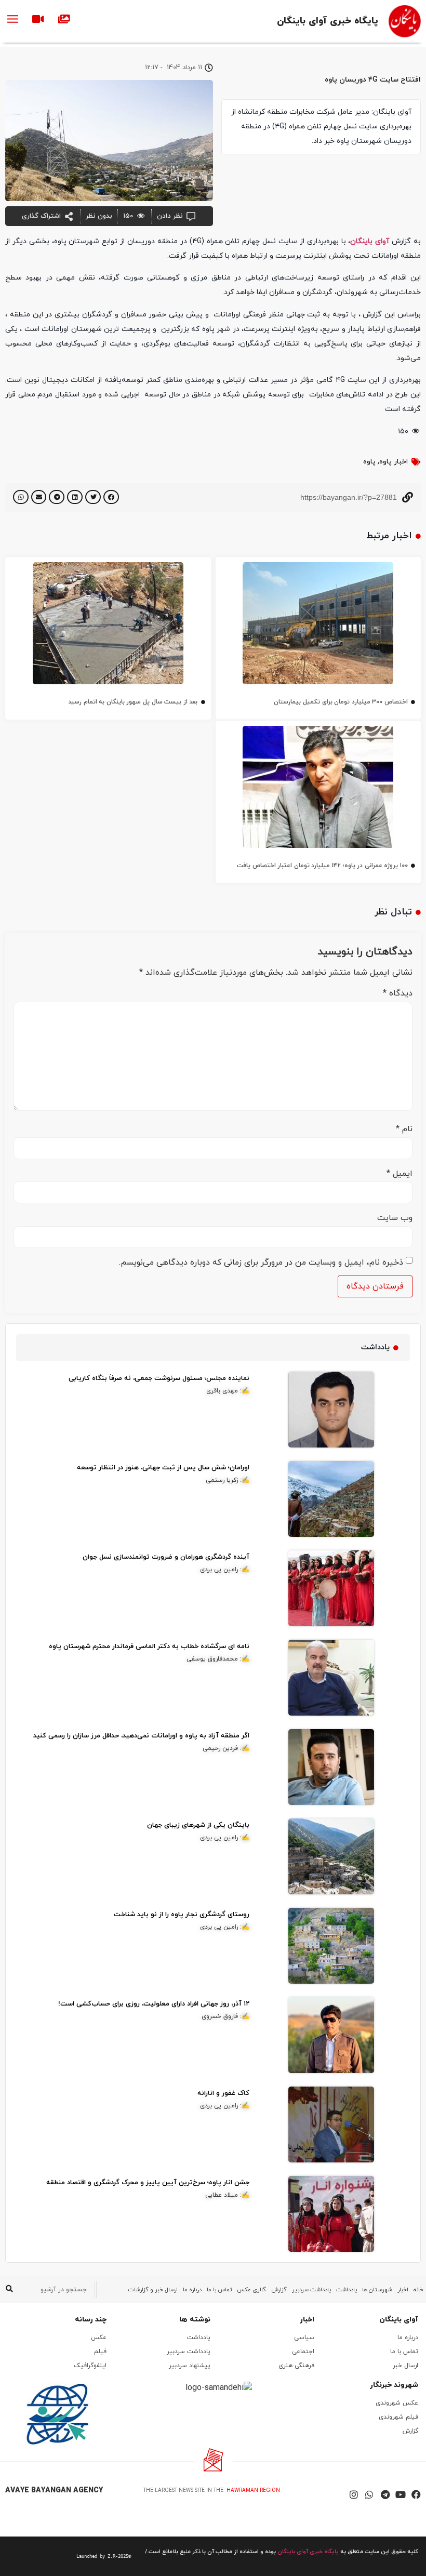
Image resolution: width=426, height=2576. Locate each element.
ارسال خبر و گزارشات (153, 2290)
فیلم (100, 2352)
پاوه (369, 462)
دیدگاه (398, 993)
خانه (418, 2290)
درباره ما (192, 2290)
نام (404, 1129)
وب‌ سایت (395, 1218)
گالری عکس (251, 2290)
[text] (69, 2556)
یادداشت (347, 2290)
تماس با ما (219, 2290)
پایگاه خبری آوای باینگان (328, 21)
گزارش (279, 2290)
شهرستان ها (377, 2290)
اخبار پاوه (394, 462)
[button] (111, 497)
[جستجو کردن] (9, 2290)
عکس (99, 2338)
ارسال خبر (405, 2366)
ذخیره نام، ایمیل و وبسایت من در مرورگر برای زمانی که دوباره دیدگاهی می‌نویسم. (261, 1263)
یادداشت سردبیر (311, 2290)
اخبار (403, 2290)
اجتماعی (303, 2352)
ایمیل (400, 1174)
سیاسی (304, 2338)
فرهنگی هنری (296, 2366)
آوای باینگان (370, 241)
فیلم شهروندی (398, 2417)
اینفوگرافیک (90, 2366)
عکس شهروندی (397, 2403)
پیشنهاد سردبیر (190, 2366)
